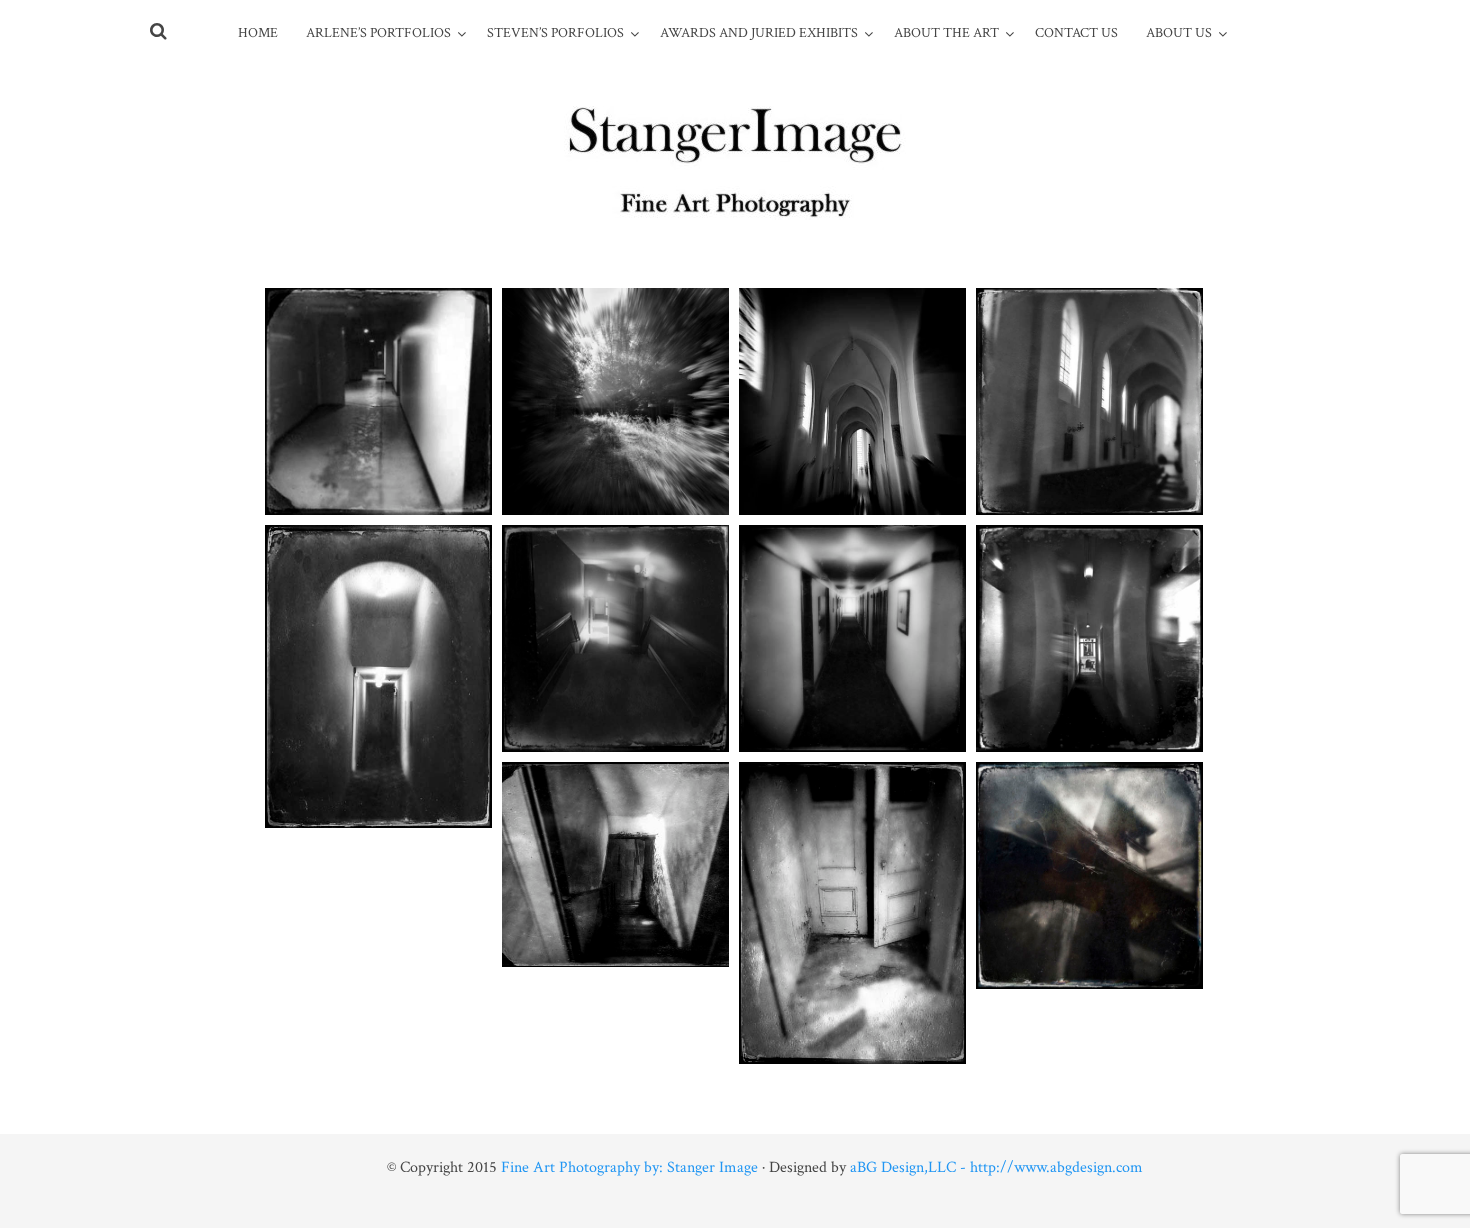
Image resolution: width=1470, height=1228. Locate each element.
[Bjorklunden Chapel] (1089, 875)
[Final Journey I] (378, 401)
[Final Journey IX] (378, 676)
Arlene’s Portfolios (378, 33)
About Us (1179, 33)
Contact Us (1076, 33)
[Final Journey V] (615, 638)
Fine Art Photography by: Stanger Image (629, 1167)
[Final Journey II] (615, 401)
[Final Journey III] (852, 401)
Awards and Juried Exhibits (759, 33)
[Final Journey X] (852, 913)
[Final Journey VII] (1089, 638)
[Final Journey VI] (852, 638)
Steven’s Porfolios (555, 33)
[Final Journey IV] (1089, 401)
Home (258, 33)
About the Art (946, 33)
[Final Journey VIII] (615, 864)
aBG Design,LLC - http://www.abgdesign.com (996, 1167)
